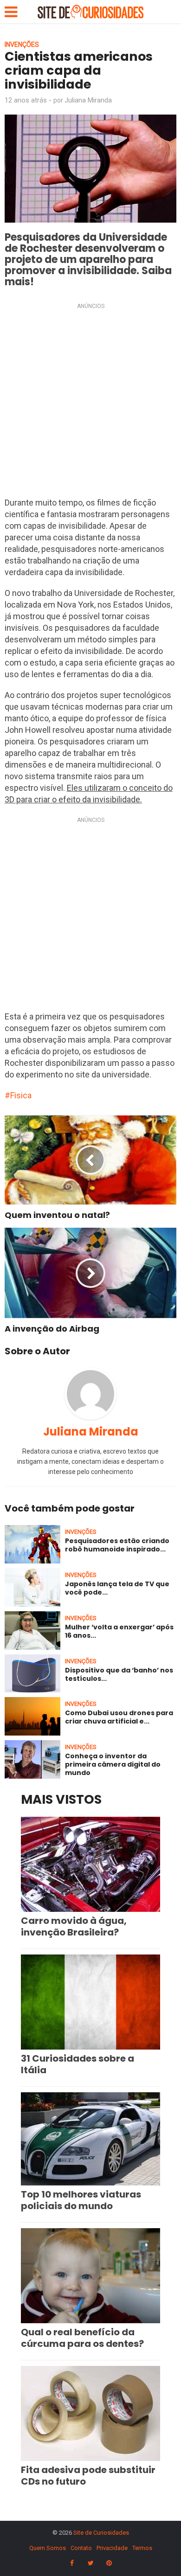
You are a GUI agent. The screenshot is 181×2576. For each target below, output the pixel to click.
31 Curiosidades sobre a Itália (78, 2064)
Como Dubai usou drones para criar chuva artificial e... (119, 1717)
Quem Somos (48, 2548)
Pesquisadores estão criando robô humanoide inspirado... (117, 1545)
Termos (142, 2548)
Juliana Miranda (88, 100)
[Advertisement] (90, 403)
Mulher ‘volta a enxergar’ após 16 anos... (119, 1631)
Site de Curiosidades (101, 2533)
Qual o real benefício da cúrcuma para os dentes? (82, 2338)
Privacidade (112, 2548)
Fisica (21, 1095)
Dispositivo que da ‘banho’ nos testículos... (119, 1674)
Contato (81, 2548)
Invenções (22, 45)
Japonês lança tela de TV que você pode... (117, 1588)
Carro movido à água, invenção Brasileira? (74, 1926)
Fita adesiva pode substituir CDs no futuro (88, 2476)
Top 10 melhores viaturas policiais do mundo (81, 2200)
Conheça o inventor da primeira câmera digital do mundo (113, 1764)
